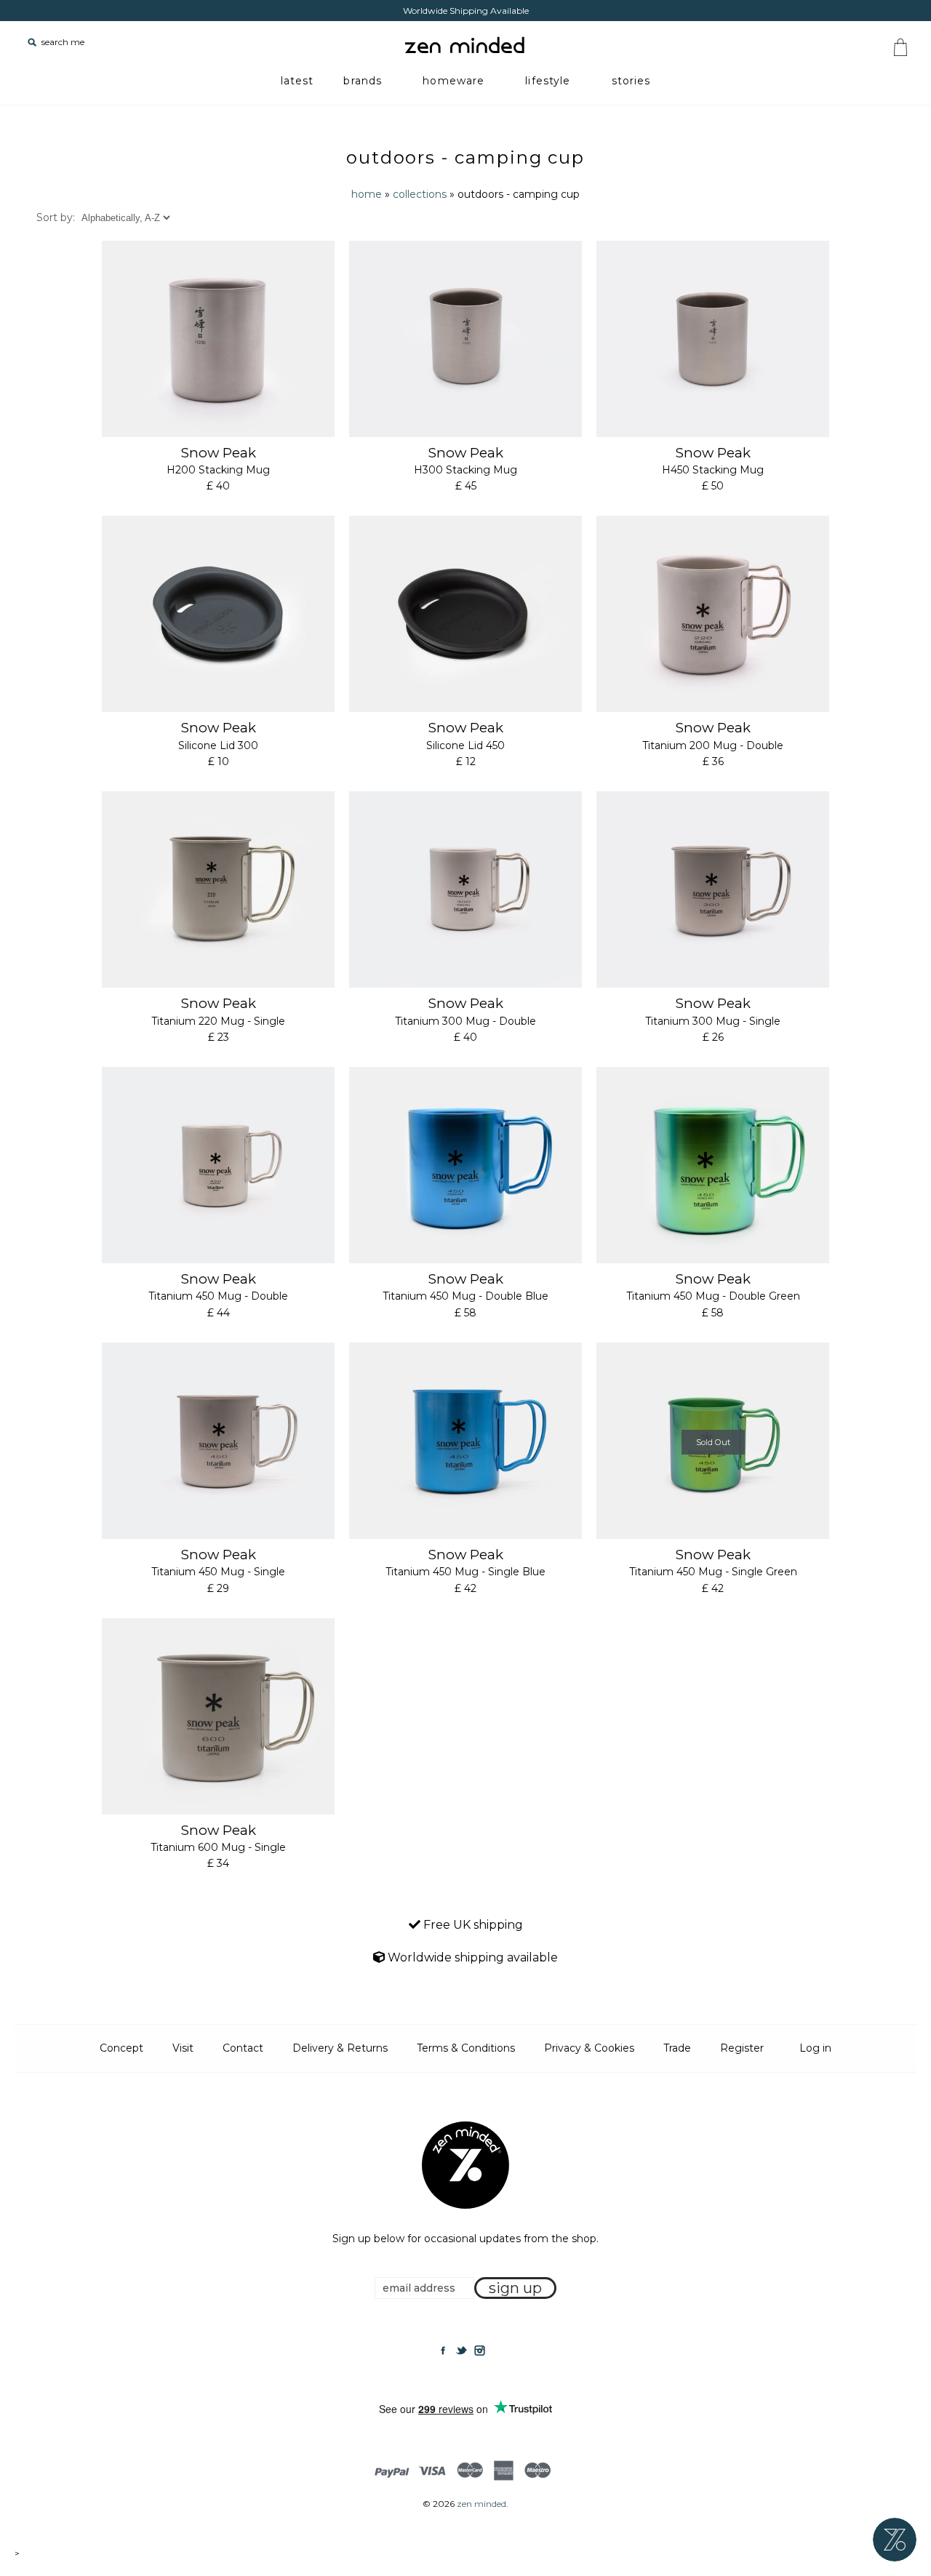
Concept (121, 2048)
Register (742, 2048)
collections (420, 194)
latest (297, 81)
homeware (453, 81)
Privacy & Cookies (589, 2048)
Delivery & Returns (340, 2048)
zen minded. (483, 2504)
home (367, 194)
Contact (243, 2048)
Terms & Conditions (466, 2048)
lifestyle (548, 81)
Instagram (479, 2351)
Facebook (443, 2351)
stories (631, 81)
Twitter (461, 2351)
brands (363, 81)
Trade (677, 2048)
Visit (183, 2048)
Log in (815, 2048)
